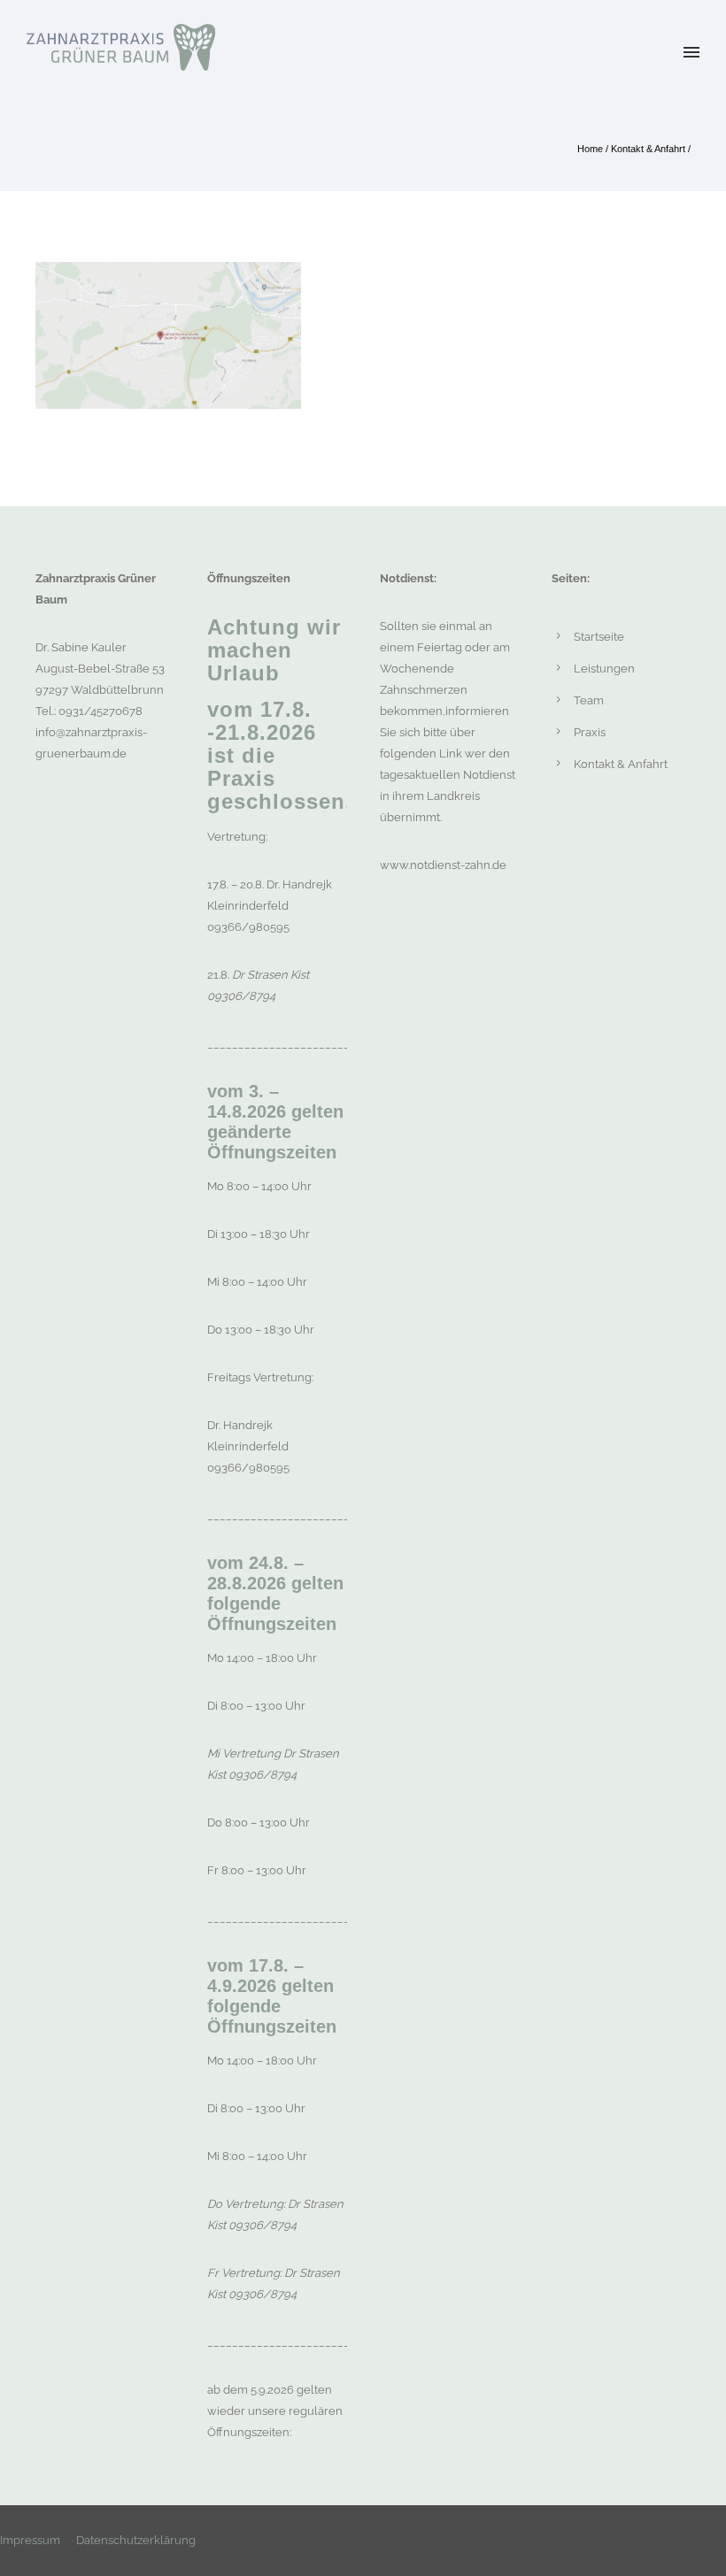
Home (590, 149)
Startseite (599, 637)
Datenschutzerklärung (136, 2540)
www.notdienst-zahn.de (443, 865)
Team (589, 700)
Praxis (590, 732)
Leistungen (604, 669)
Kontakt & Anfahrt (648, 149)
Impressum (30, 2540)
